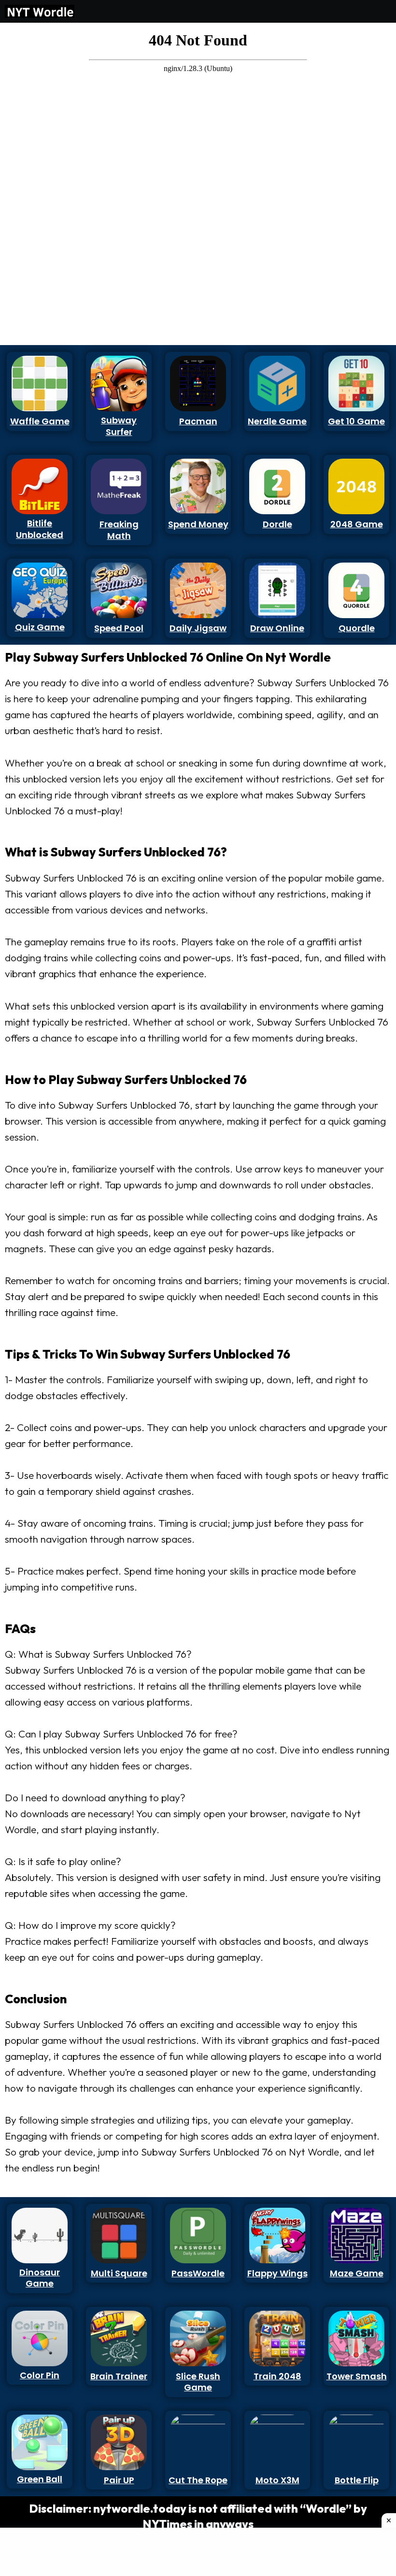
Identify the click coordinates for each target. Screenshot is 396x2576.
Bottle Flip (357, 2480)
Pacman (198, 421)
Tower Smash (357, 2376)
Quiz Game (40, 627)
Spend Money (198, 524)
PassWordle (198, 2273)
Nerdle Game (277, 421)
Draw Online (277, 628)
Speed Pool (119, 628)
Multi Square (119, 2273)
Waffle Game (40, 421)
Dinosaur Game (40, 2278)
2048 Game (357, 524)
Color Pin (40, 2375)
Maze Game (357, 2273)
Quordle (357, 628)
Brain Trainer (119, 2376)
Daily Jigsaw (198, 628)
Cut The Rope (198, 2480)
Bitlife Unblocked (40, 529)
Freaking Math (119, 530)
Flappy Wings (277, 2273)
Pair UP (119, 2480)
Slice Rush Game (198, 2382)
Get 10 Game (356, 421)
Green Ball (40, 2479)
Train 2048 (277, 2376)
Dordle (277, 524)
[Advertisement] (40, 173)
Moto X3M (277, 2480)
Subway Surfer (119, 426)
